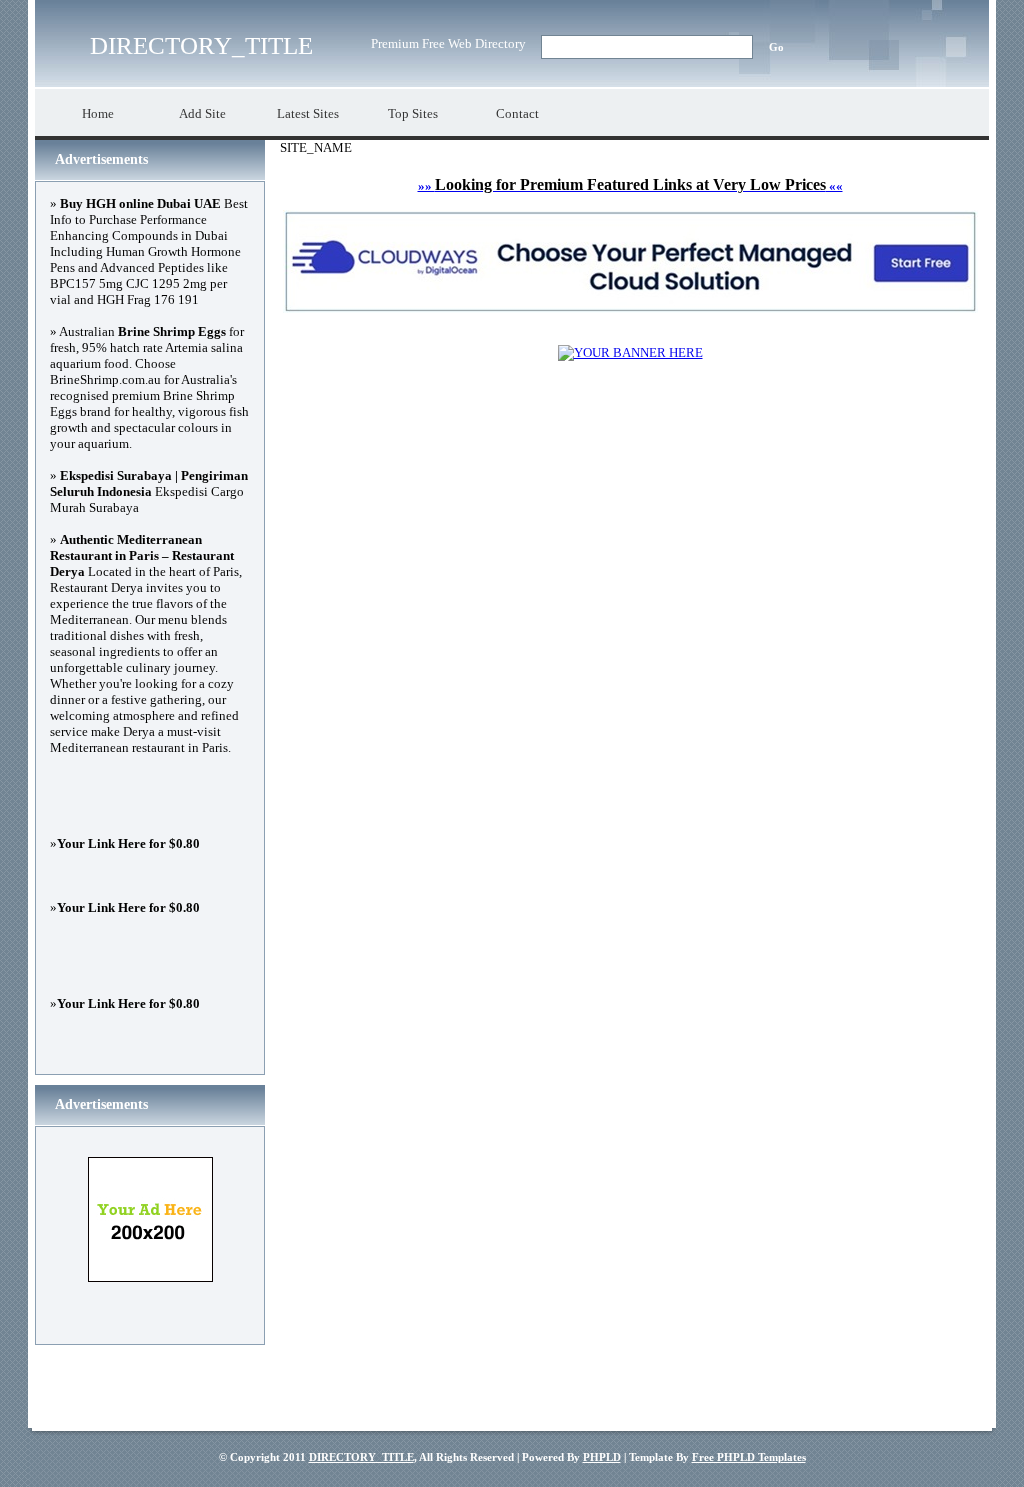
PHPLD (602, 1457)
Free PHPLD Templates (749, 1457)
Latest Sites (308, 113)
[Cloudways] (630, 308)
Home (98, 113)
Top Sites (413, 113)
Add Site (202, 113)
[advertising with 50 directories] (630, 352)
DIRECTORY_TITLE (201, 45)
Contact (517, 113)
